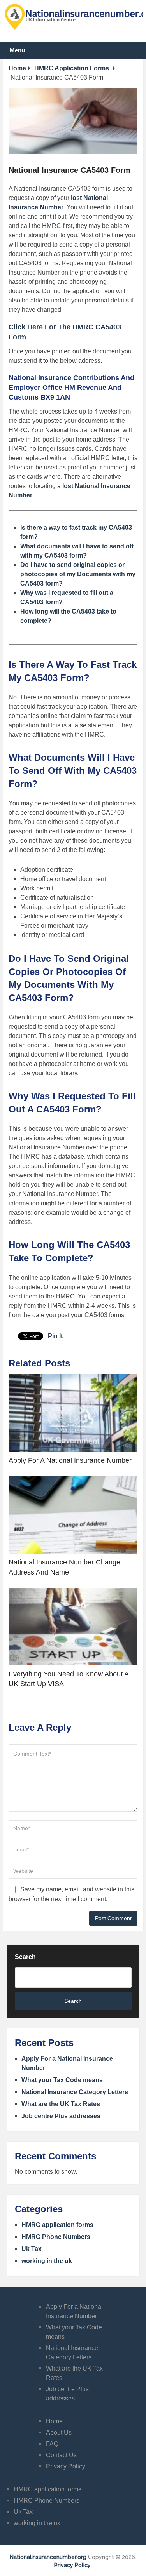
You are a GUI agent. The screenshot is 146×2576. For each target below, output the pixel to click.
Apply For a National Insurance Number (70, 1460)
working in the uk (47, 2261)
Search (25, 1957)
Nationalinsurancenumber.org (48, 2557)
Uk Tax (32, 2249)
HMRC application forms (57, 2225)
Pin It (55, 1336)
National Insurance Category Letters (75, 2092)
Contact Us (61, 2455)
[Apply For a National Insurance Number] (73, 1413)
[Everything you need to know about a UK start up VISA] (73, 1627)
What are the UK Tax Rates (61, 2104)
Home (54, 2421)
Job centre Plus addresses (61, 2116)
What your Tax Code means (62, 2080)
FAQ (52, 2444)
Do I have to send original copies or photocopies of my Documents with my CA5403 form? (78, 574)
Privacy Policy (66, 2466)
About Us (59, 2433)
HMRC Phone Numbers (56, 2237)
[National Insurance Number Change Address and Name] (73, 1515)
